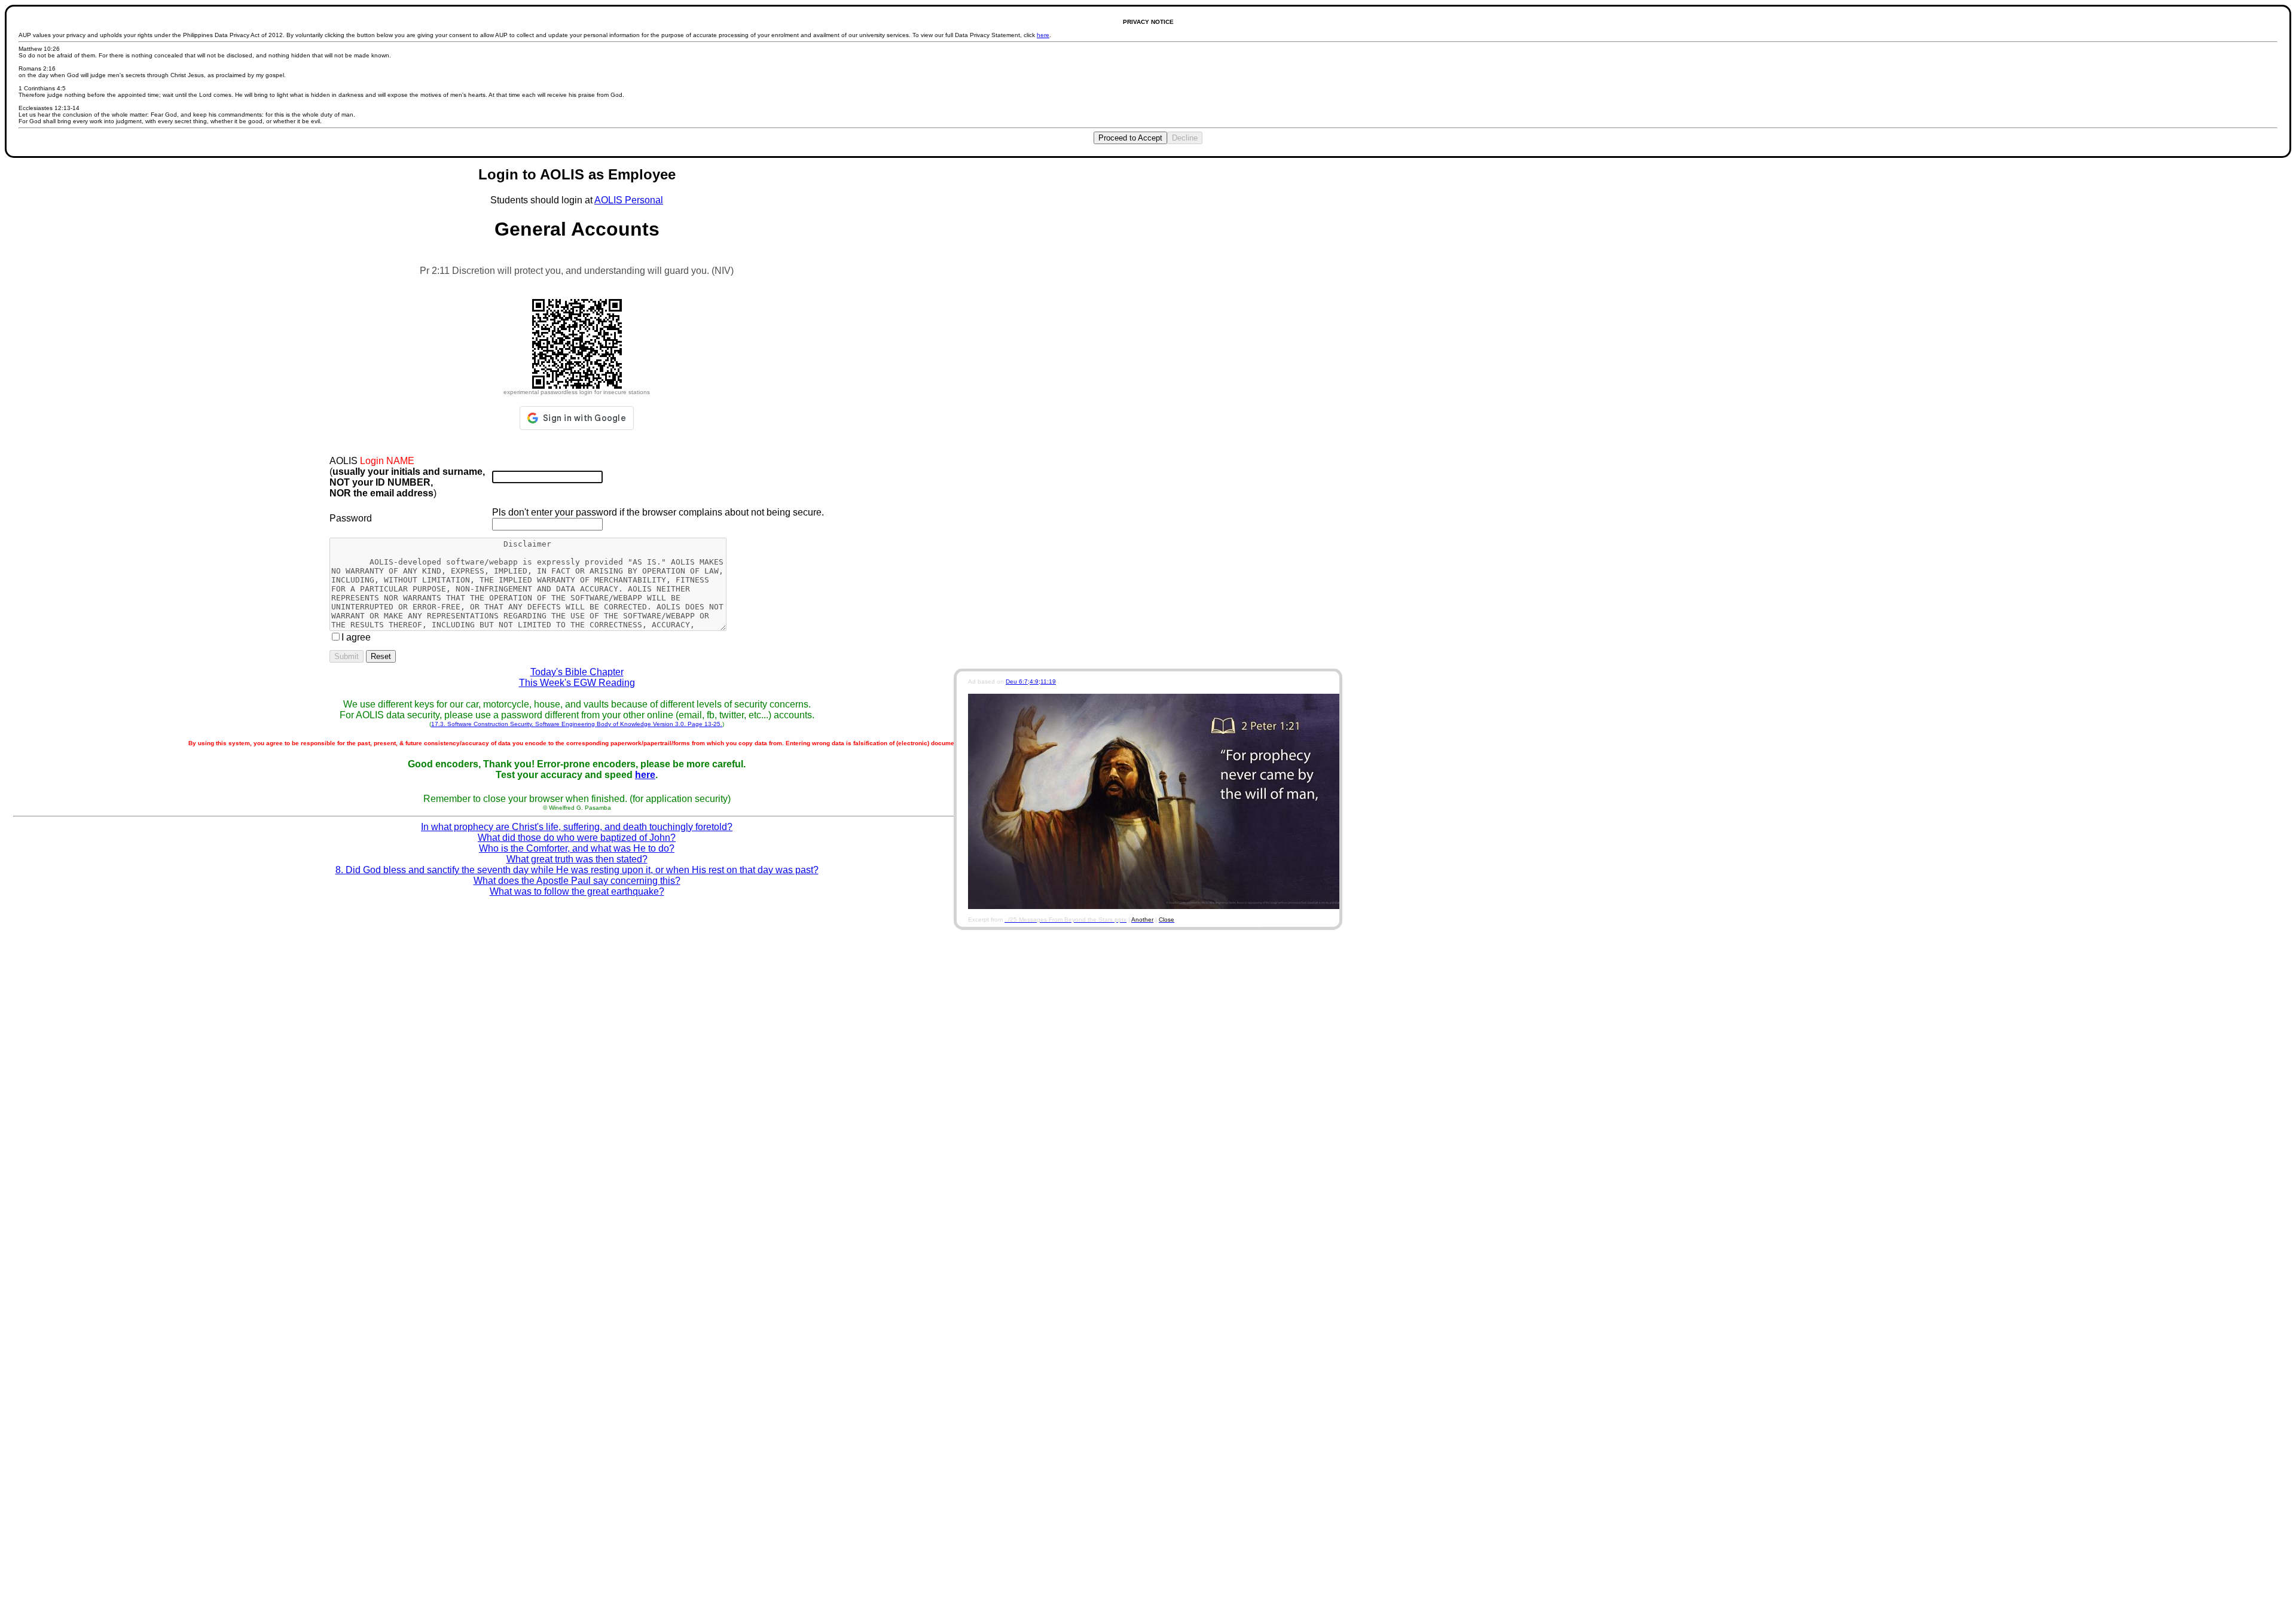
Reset (381, 656)
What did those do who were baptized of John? (577, 838)
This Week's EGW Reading (577, 683)
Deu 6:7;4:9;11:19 (1031, 681)
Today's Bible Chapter (577, 672)
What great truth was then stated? (577, 859)
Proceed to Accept (1130, 138)
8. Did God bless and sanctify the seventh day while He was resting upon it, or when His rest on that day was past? (577, 870)
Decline (1185, 138)
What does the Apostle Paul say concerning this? (577, 881)
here (1043, 35)
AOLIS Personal (629, 200)
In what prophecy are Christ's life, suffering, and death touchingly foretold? (577, 827)
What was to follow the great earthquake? (577, 891)
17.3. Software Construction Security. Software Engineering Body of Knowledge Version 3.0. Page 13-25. (577, 724)
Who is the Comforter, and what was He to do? (577, 848)
